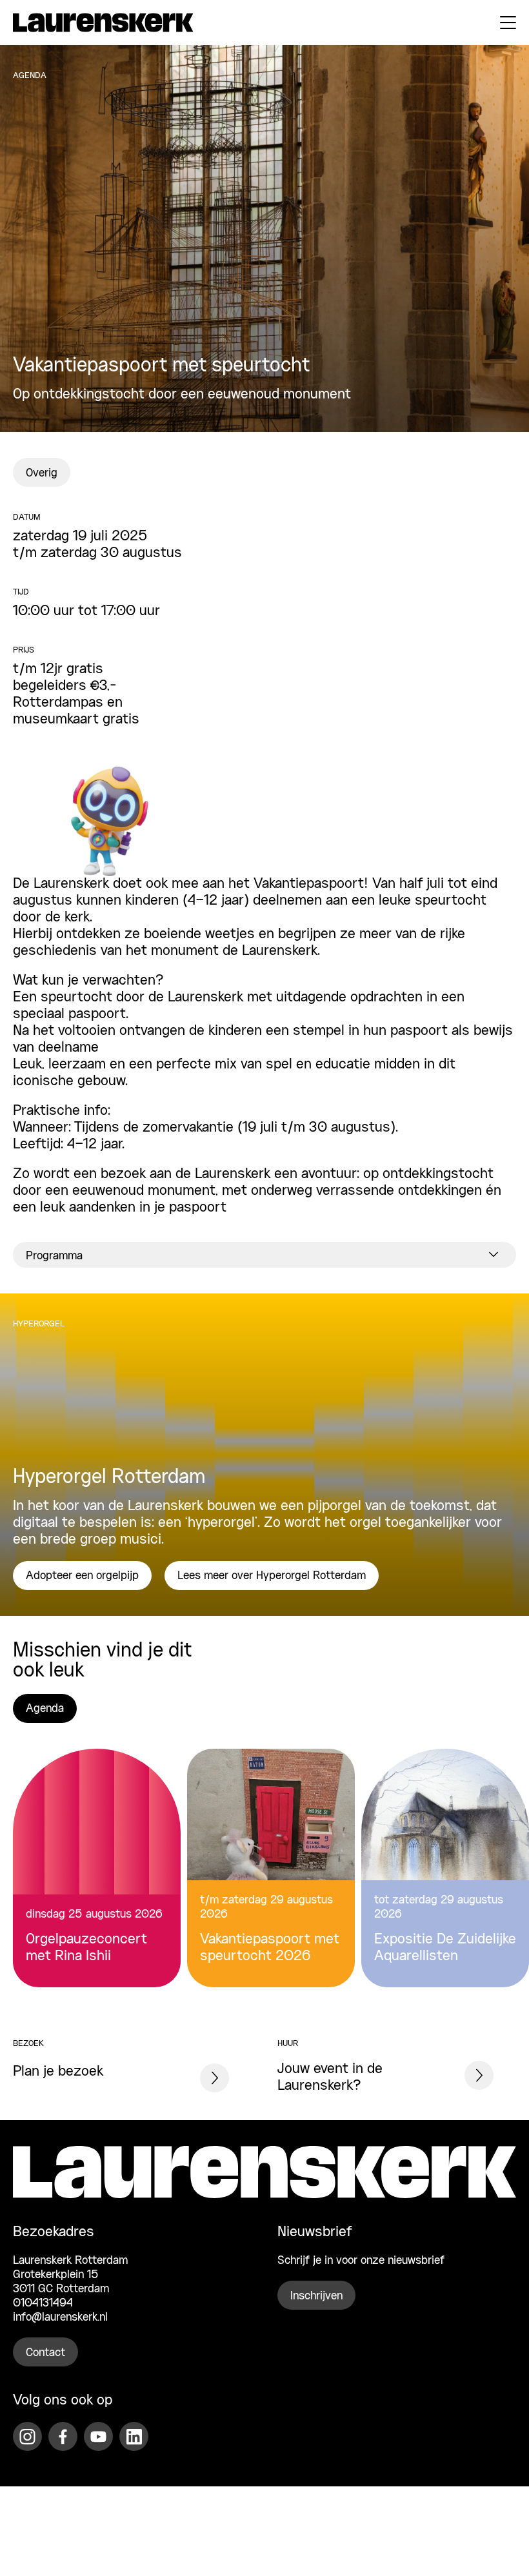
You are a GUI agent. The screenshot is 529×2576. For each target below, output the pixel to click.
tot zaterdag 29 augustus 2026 (439, 1907)
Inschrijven (316, 2297)
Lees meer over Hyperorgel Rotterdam (272, 1576)
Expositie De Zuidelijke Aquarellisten (445, 1948)
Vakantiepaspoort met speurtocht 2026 (270, 1948)
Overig (42, 473)
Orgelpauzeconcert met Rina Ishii (86, 1948)
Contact (45, 2354)
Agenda (45, 1709)
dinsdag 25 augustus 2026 (94, 1914)
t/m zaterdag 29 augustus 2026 (266, 1907)
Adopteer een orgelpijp (82, 1576)
